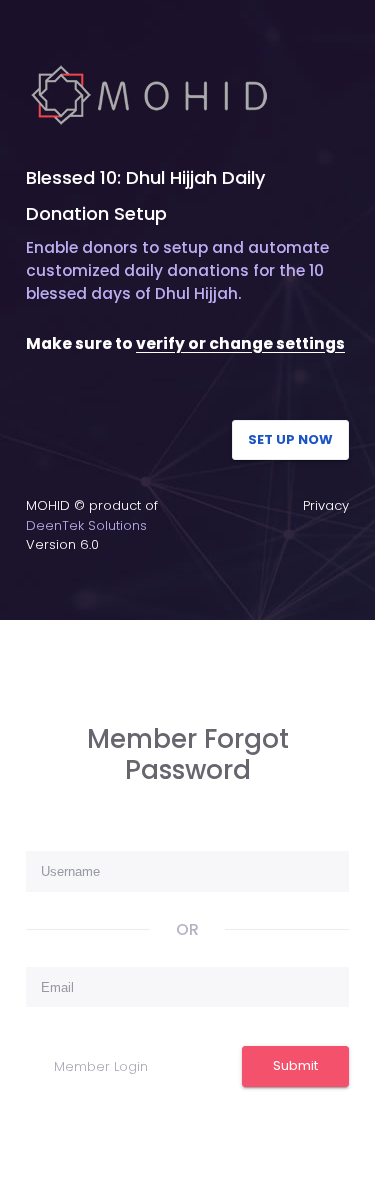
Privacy (326, 505)
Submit (295, 1065)
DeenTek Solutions (86, 525)
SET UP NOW (290, 439)
